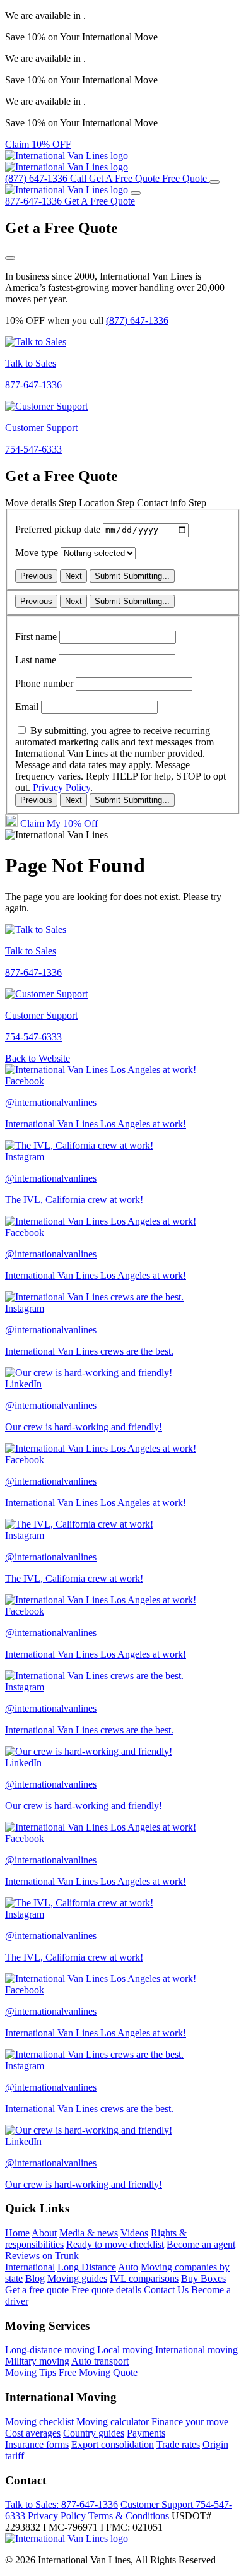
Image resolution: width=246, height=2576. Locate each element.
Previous (36, 576)
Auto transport (100, 2361)
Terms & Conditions (130, 2516)
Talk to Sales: (61, 2504)
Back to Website (38, 1058)
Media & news (89, 2233)
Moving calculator (113, 2422)
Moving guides (77, 2278)
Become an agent (201, 2244)
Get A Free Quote (100, 201)
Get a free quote (37, 2290)
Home (17, 2233)
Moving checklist (39, 2422)
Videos (134, 2233)
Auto (128, 2267)
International (30, 2267)
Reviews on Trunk (42, 2256)
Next (73, 576)
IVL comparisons (144, 2278)
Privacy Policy (61, 787)
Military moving (37, 2361)
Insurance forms (37, 2444)
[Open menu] (214, 182)
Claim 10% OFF (38, 144)
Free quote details (106, 2290)
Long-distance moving (50, 2350)
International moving (196, 2350)
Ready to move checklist (115, 2244)
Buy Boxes (203, 2278)
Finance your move (190, 2422)
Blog (35, 2278)
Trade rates (178, 2444)
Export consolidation (113, 2444)
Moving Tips (31, 2372)
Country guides (94, 2433)
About (44, 2233)
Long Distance (87, 2267)
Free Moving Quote (98, 2372)
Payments (146, 2433)
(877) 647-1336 (137, 320)
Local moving (125, 2350)
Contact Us (166, 2290)
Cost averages (33, 2433)
